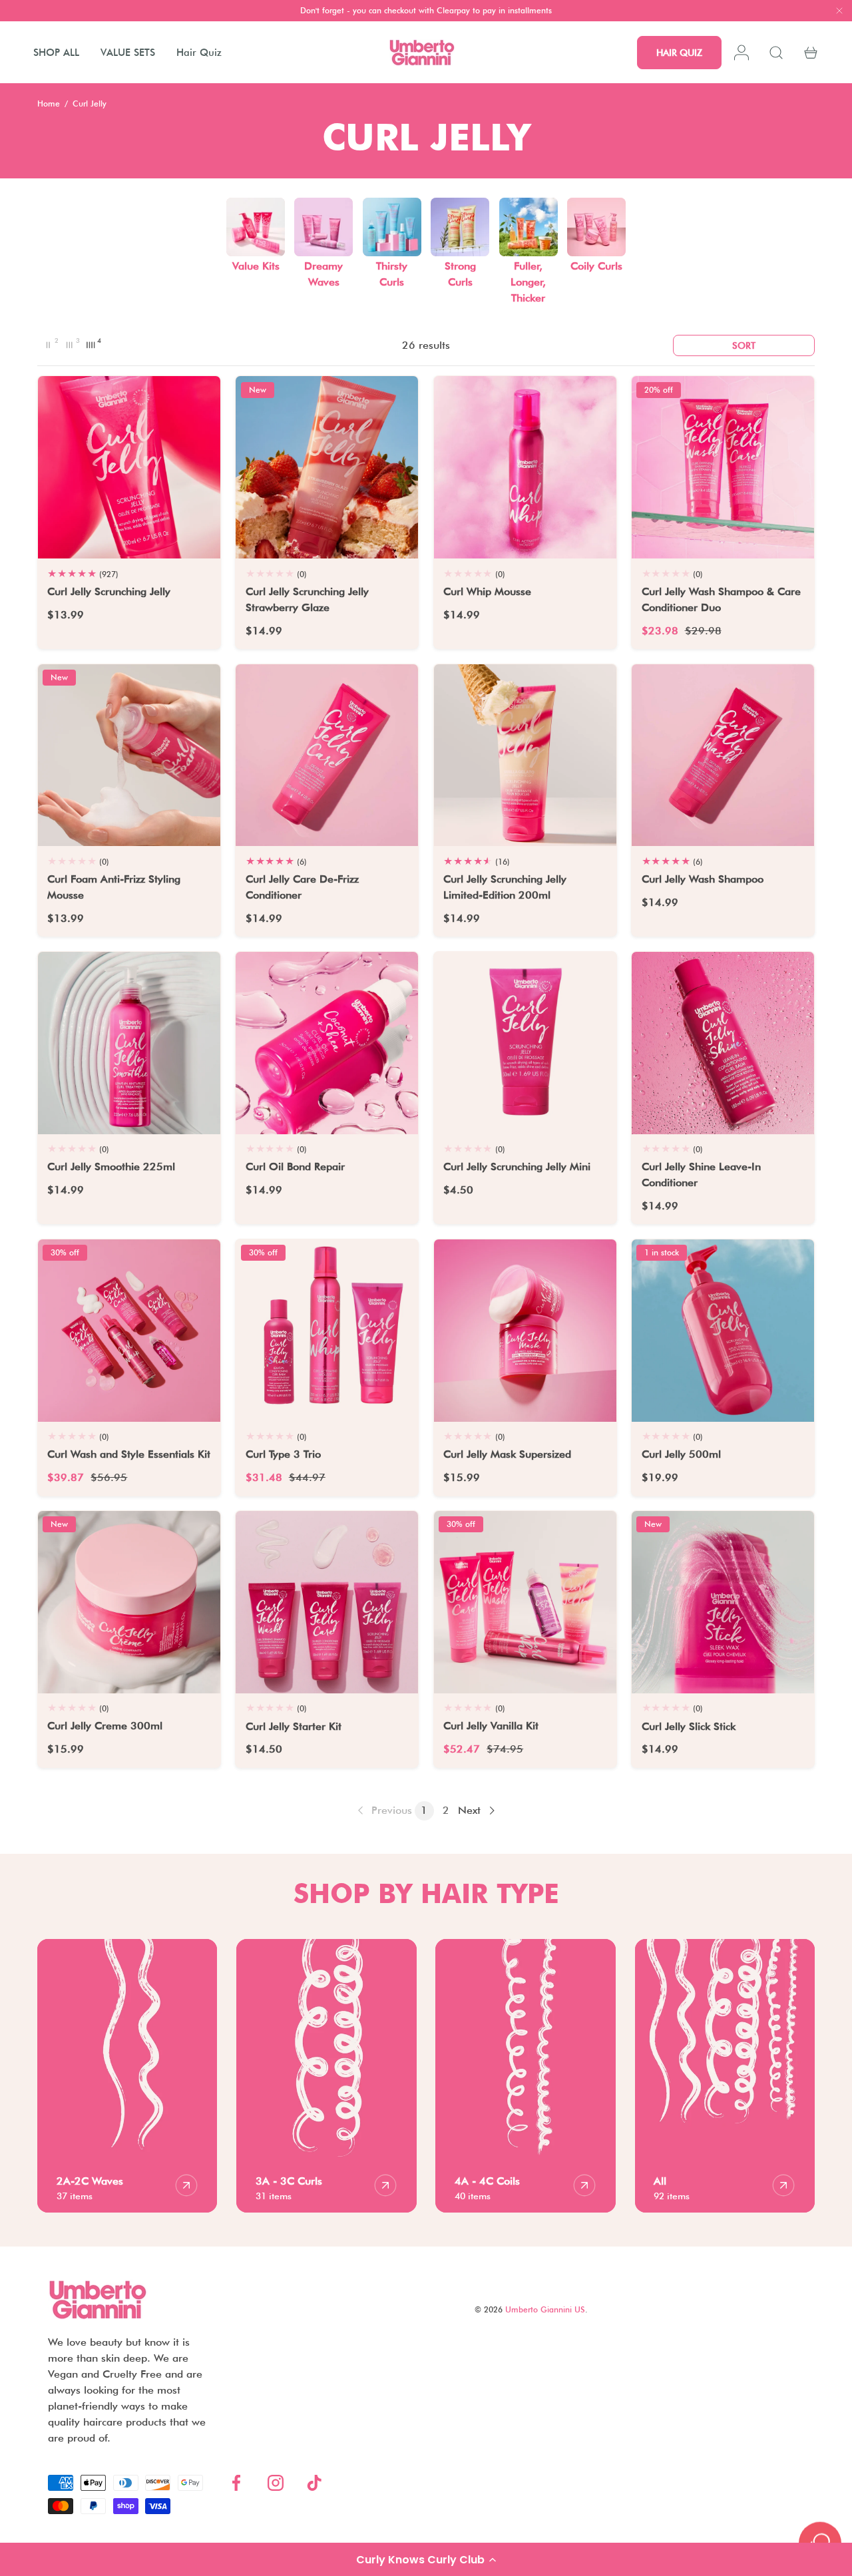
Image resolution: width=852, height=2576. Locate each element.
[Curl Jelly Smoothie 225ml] (129, 1043)
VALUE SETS (128, 53)
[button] (426, 2559)
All (660, 2181)
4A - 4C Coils (487, 2181)
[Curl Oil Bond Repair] (327, 1043)
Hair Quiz (199, 53)
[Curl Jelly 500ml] (723, 1331)
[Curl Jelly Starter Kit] (327, 1602)
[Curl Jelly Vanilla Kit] (525, 1602)
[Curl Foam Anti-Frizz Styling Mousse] (129, 755)
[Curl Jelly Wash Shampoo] (723, 755)
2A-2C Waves (90, 2181)
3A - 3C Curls (289, 2181)
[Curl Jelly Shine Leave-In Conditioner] (723, 1043)
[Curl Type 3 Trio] (327, 1331)
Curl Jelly (90, 104)
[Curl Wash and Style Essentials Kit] (129, 1331)
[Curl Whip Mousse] (525, 467)
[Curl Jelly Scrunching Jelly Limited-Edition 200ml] (525, 755)
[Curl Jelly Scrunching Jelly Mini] (525, 1043)
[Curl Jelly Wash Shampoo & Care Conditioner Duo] (723, 467)
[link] (383, 1811)
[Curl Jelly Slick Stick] (723, 1602)
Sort (744, 345)
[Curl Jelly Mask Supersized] (525, 1331)
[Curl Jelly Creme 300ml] (129, 1602)
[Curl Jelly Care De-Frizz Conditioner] (327, 755)
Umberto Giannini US (545, 2309)
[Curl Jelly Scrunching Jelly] (129, 467)
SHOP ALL (56, 53)
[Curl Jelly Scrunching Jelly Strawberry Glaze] (327, 467)
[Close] (839, 12)
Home (49, 104)
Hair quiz (679, 53)
